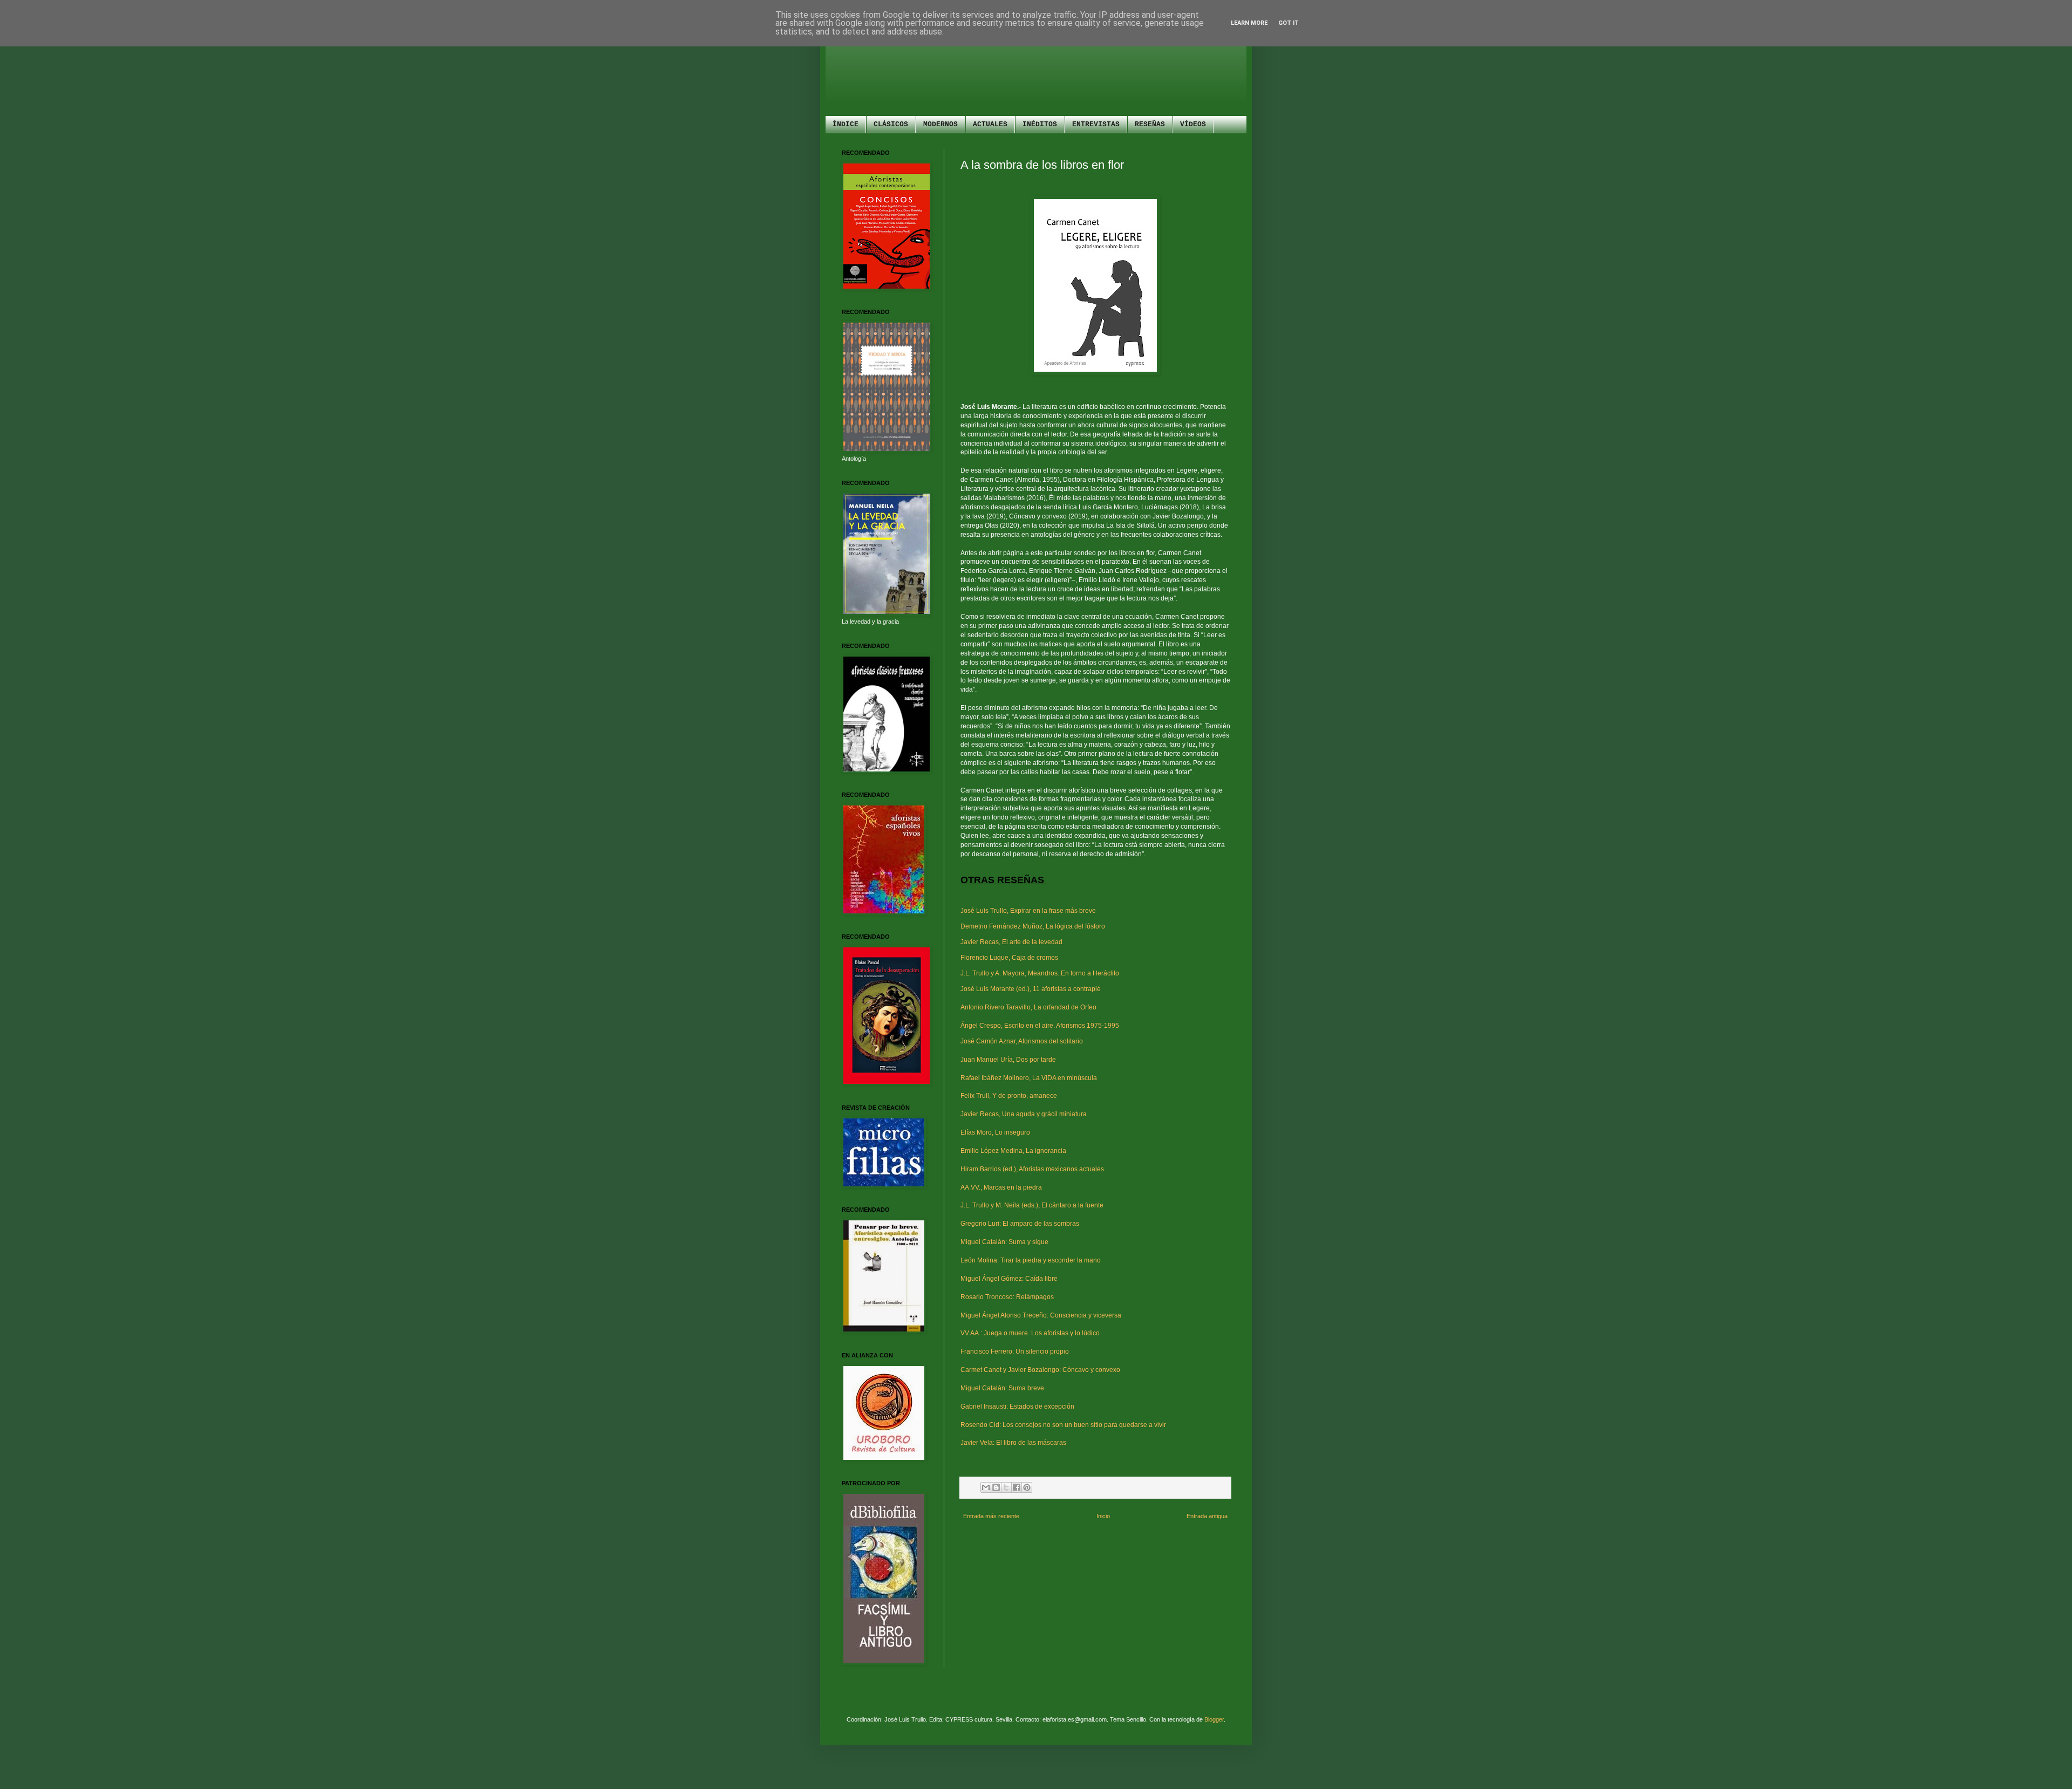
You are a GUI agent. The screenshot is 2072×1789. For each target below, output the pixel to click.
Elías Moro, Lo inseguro (995, 1132)
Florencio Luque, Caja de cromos (1009, 958)
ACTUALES (990, 124)
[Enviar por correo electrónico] (986, 1487)
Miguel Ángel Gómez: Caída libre (1009, 1279)
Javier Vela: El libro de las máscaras (1013, 1443)
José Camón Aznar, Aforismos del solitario (1022, 1041)
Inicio (1103, 1516)
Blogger (1214, 1719)
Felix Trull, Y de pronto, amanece (1009, 1096)
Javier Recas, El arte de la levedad (1011, 942)
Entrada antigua (1207, 1516)
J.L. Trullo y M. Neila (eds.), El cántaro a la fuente (1032, 1205)
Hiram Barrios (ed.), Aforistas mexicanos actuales (1032, 1169)
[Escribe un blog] (996, 1487)
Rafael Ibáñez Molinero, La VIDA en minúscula (1029, 1078)
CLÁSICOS (891, 124)
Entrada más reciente (991, 1516)
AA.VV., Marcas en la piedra (1001, 1187)
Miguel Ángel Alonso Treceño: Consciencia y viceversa (1041, 1315)
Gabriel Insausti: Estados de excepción (1017, 1406)
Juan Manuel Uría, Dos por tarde (1008, 1060)
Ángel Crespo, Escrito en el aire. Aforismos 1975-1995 (1040, 1026)
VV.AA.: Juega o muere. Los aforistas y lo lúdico (1030, 1333)
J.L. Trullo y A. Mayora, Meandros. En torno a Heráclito (1040, 973)
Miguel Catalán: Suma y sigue (1004, 1242)
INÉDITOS (1040, 124)
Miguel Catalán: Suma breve (1002, 1388)
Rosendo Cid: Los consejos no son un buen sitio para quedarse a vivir (1063, 1425)
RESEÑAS (1150, 124)
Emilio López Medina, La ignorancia (1013, 1151)
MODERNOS (940, 124)
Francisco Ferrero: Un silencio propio (1015, 1351)
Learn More (1249, 23)
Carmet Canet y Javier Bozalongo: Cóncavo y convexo (1040, 1370)
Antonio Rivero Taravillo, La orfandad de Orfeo (1028, 1007)
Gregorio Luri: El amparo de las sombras (1020, 1224)
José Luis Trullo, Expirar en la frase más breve (1028, 911)
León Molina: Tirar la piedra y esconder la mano (1031, 1260)
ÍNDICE (846, 124)
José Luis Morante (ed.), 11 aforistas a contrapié (1031, 989)
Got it (1289, 23)
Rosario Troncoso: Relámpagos (1007, 1297)
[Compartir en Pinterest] (1027, 1487)
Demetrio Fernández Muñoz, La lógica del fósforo (1033, 926)
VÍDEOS (1193, 124)
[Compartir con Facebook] (1017, 1487)
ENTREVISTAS (1096, 124)
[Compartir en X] (1006, 1487)
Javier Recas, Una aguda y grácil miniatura (1024, 1114)
